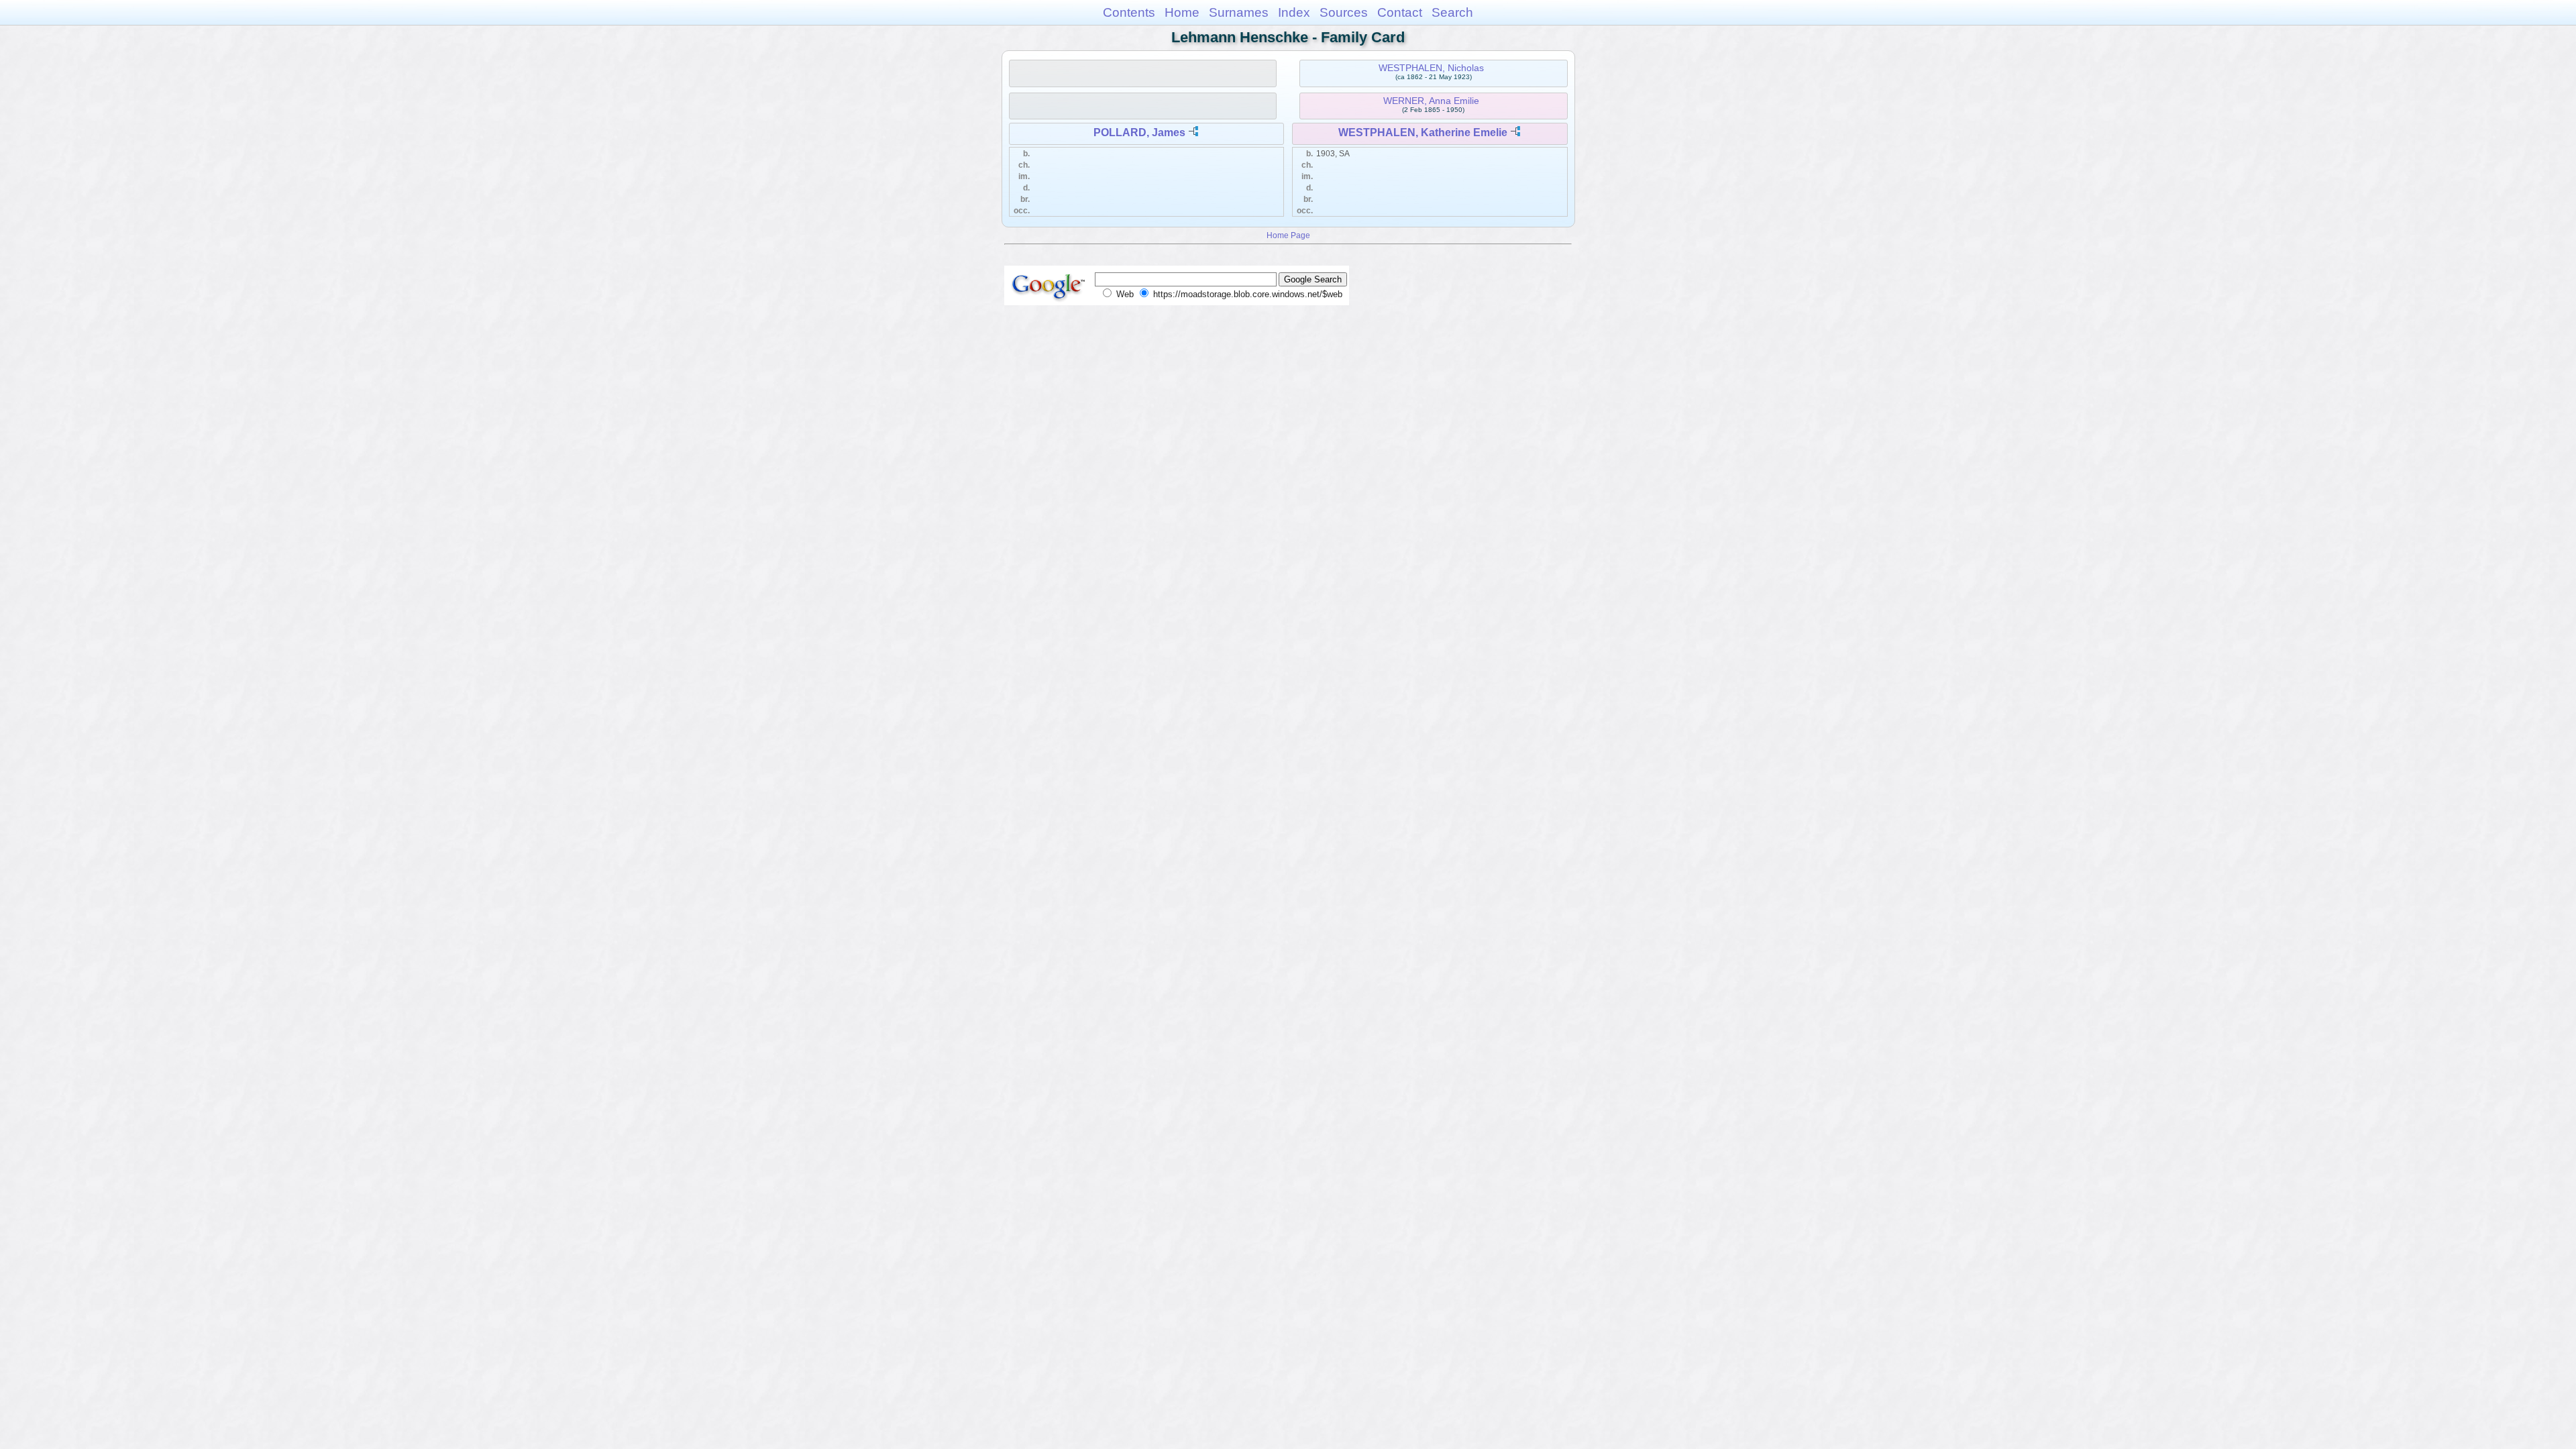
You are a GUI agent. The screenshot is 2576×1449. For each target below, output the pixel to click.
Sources (1344, 12)
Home (1182, 12)
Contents (1129, 12)
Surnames (1239, 12)
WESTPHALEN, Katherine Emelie (1423, 132)
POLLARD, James (1139, 132)
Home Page (1288, 235)
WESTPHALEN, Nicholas (1431, 68)
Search (1452, 12)
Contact (1400, 12)
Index (1294, 12)
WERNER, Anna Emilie (1431, 101)
